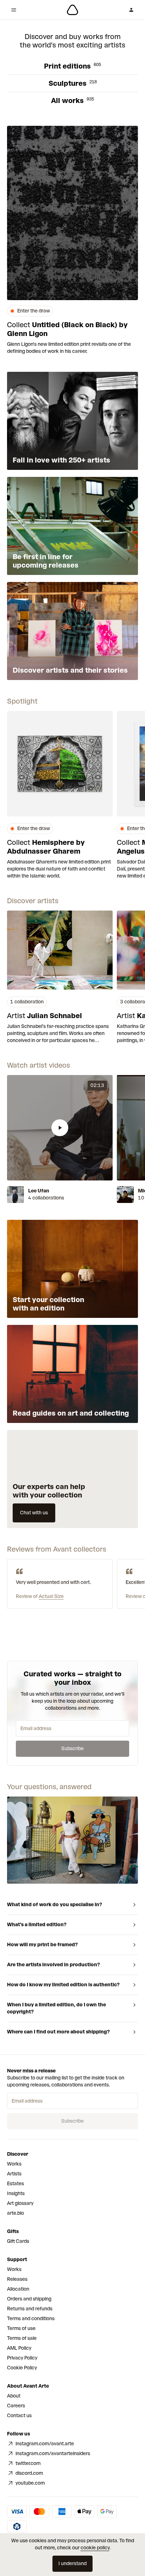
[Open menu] (14, 10)
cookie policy (95, 2548)
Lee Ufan (39, 1191)
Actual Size (51, 1596)
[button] (60, 1128)
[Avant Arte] (72, 10)
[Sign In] (131, 10)
